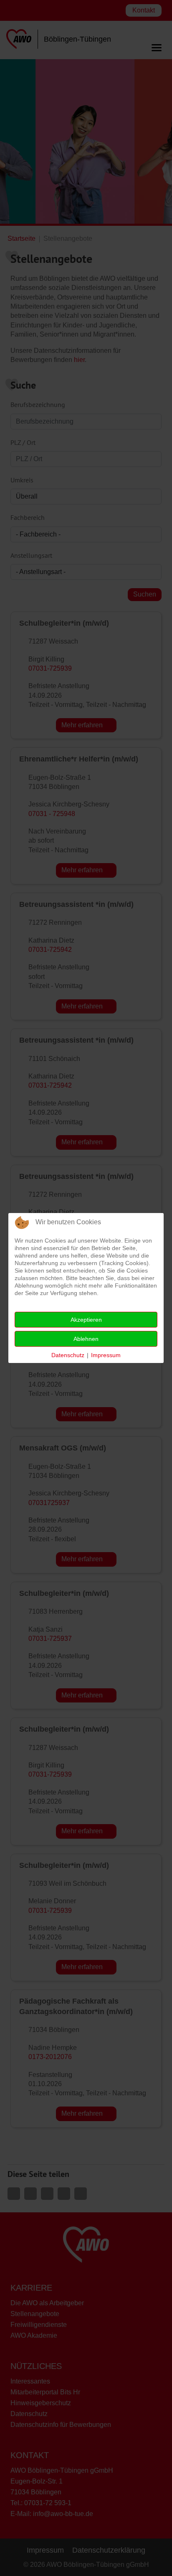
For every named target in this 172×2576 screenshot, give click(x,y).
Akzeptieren (86, 1320)
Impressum (106, 1355)
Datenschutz (68, 1355)
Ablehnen (86, 1339)
